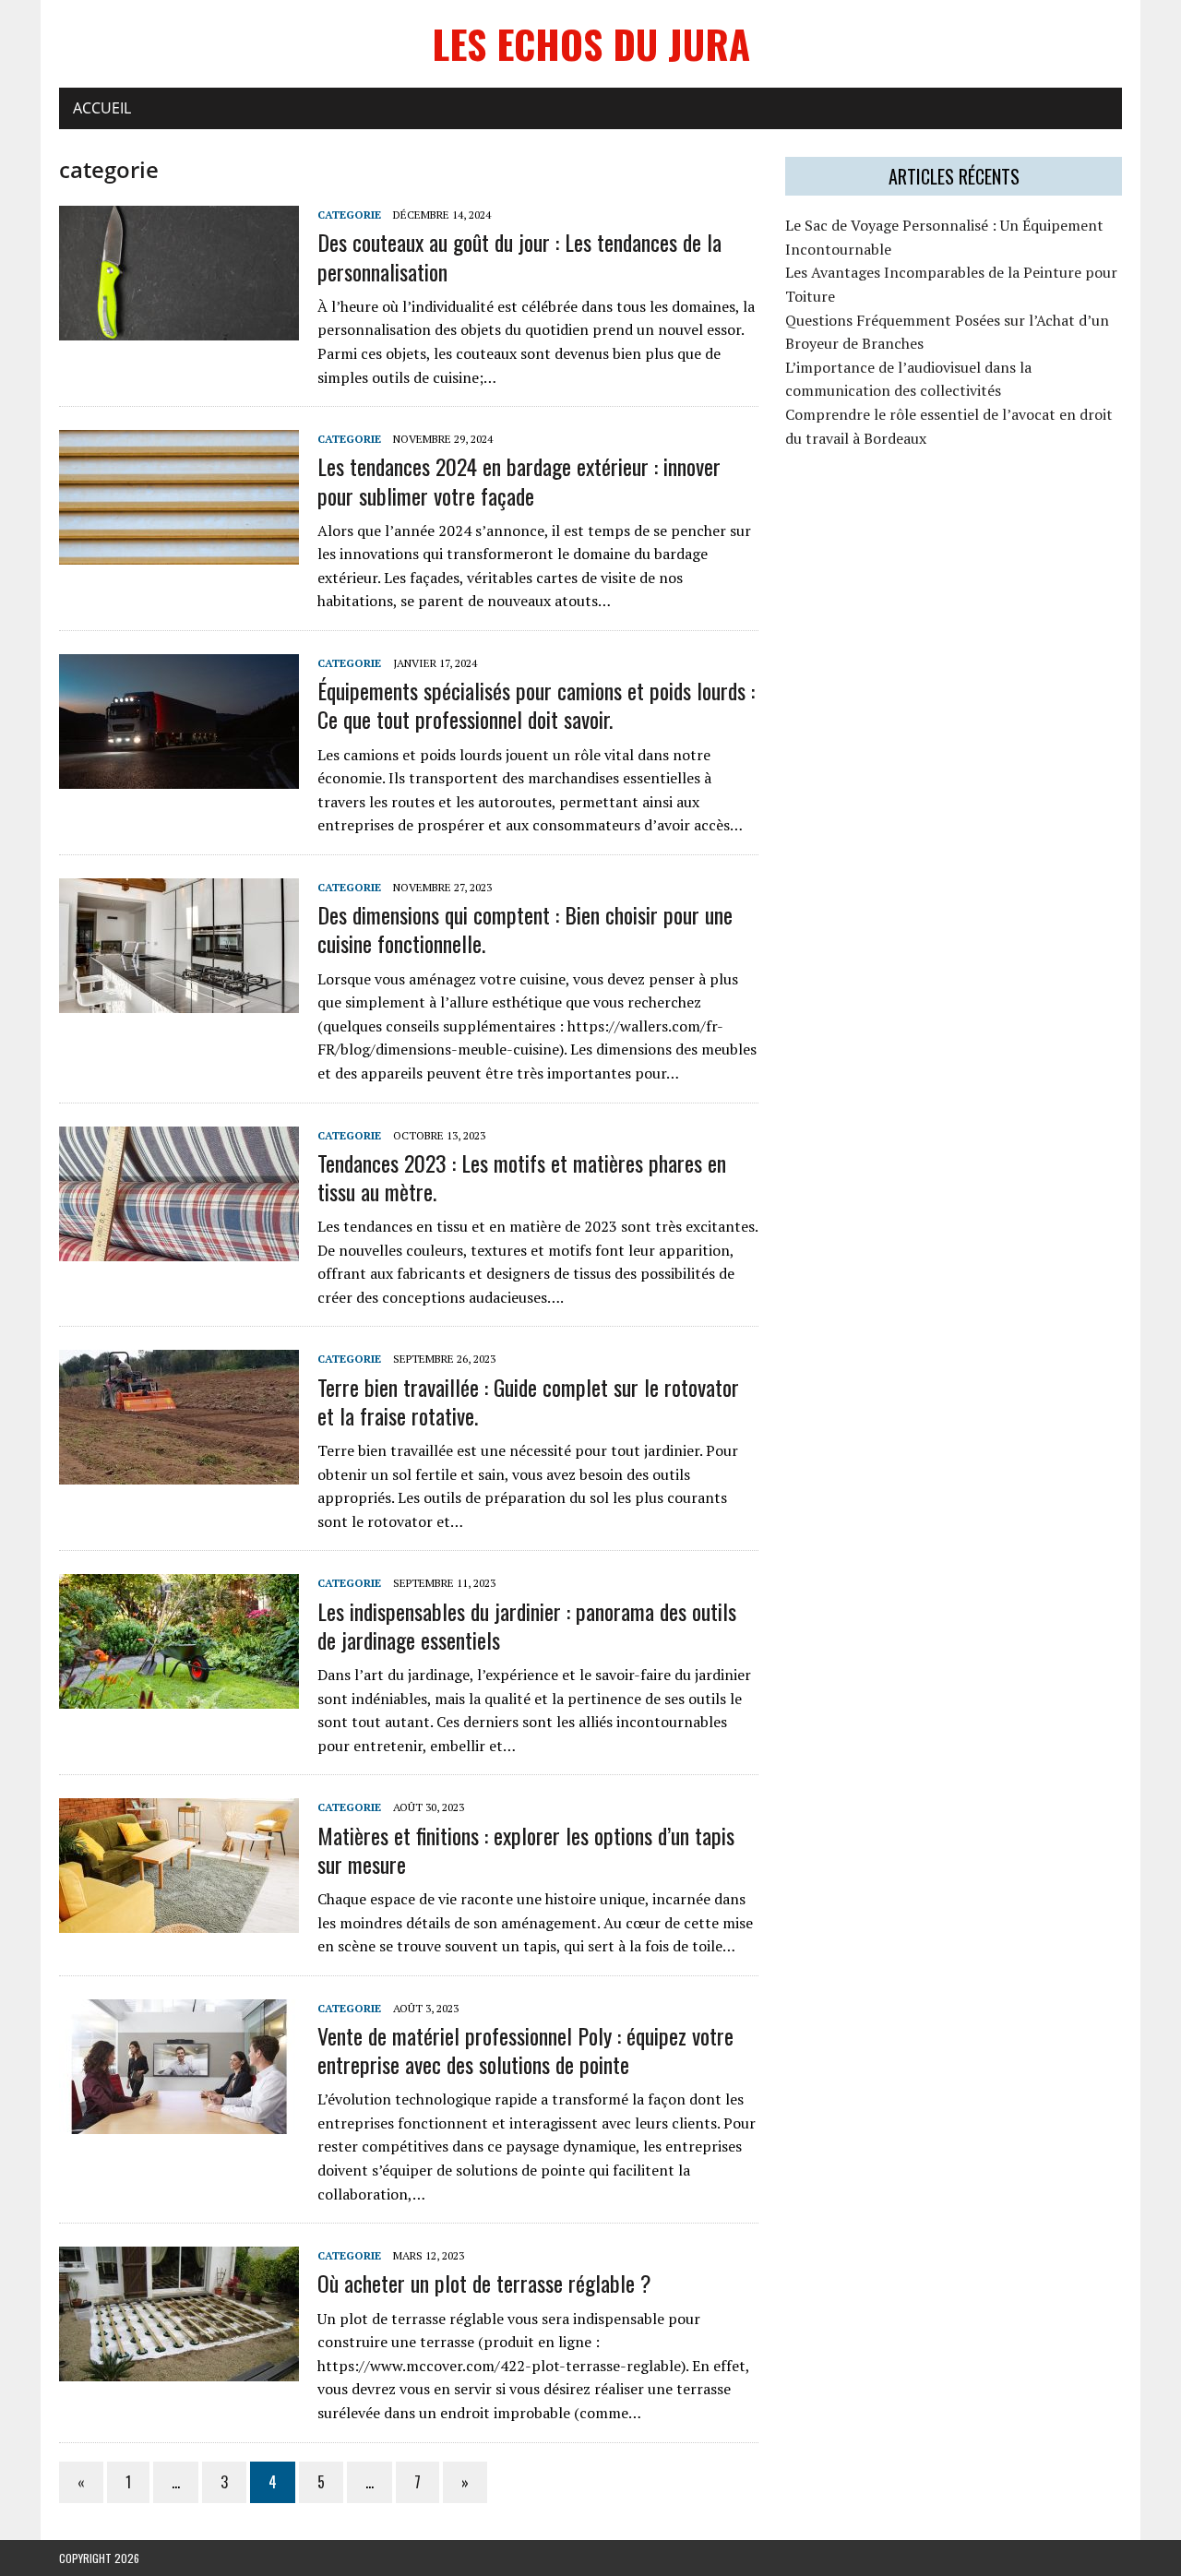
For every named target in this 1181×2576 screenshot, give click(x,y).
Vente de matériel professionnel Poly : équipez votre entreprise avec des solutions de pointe (525, 2050)
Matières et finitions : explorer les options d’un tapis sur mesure (526, 1849)
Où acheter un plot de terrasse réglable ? (484, 2283)
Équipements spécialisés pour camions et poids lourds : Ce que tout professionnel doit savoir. (536, 704)
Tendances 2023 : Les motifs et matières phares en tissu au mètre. (522, 1177)
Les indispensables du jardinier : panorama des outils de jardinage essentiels (527, 1625)
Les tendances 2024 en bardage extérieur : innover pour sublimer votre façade (519, 480)
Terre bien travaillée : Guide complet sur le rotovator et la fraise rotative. (528, 1401)
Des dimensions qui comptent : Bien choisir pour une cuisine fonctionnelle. (525, 929)
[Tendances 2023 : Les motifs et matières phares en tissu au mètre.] (179, 1248)
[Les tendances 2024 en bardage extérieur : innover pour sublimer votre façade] (179, 553)
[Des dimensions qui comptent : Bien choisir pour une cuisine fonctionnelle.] (179, 1000)
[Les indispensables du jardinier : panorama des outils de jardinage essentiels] (179, 1697)
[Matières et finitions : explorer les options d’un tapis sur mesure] (179, 1921)
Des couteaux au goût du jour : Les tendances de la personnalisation (519, 256)
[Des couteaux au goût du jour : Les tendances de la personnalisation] (179, 328)
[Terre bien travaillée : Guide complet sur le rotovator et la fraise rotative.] (179, 1473)
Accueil (102, 108)
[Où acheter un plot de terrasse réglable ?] (179, 2369)
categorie (349, 215)
